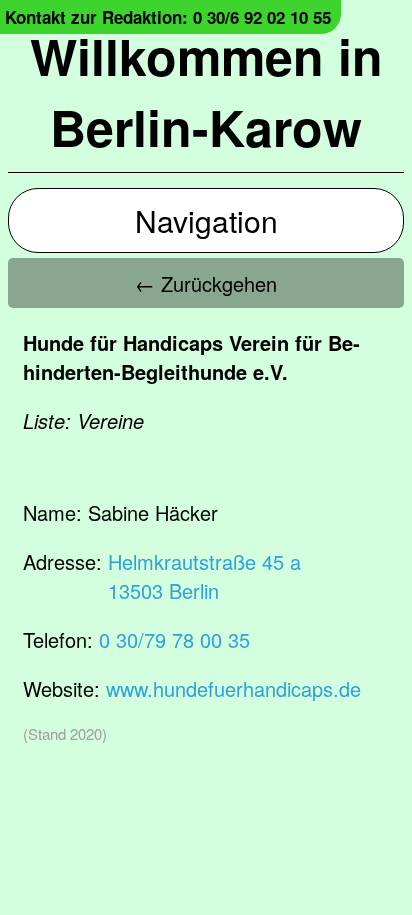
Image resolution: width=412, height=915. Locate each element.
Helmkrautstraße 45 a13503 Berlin (204, 576)
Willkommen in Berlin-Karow (206, 91)
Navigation (206, 220)
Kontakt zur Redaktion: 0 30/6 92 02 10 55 (168, 17)
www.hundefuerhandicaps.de (233, 688)
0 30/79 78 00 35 (174, 639)
